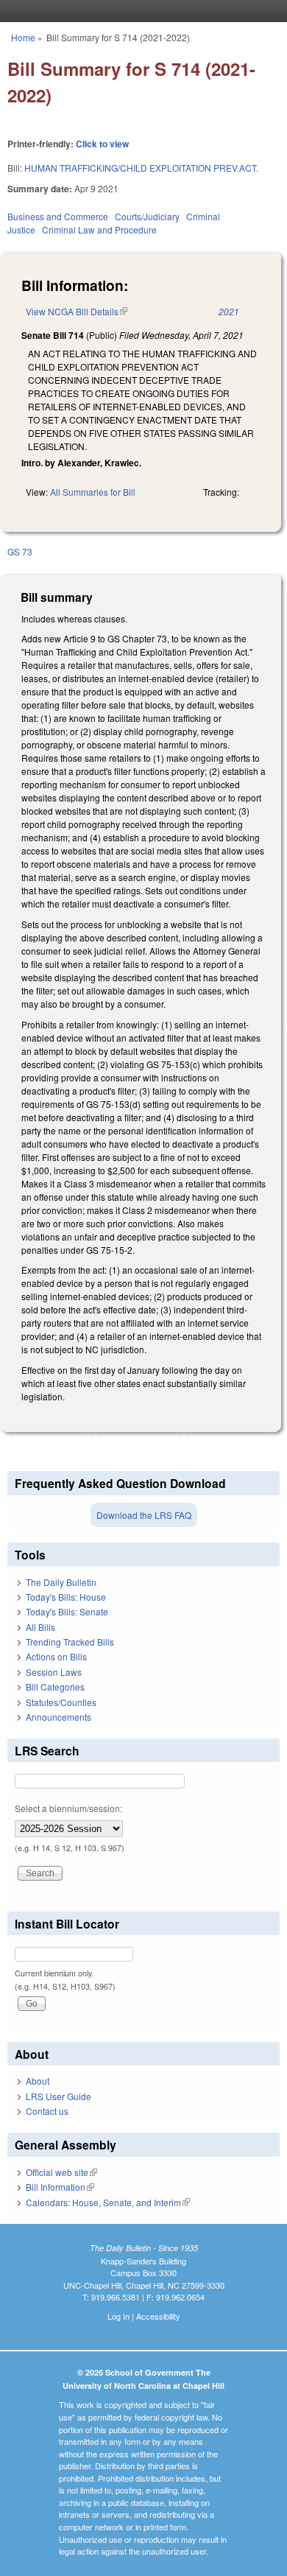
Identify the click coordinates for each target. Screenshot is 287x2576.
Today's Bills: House (66, 1597)
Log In (118, 2316)
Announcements (59, 1717)
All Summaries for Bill (93, 492)
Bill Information (60, 2187)
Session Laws (54, 1672)
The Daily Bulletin (61, 1582)
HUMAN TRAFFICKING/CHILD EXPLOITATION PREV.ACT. (141, 168)
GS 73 (20, 551)
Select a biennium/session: (68, 1808)
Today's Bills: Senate (67, 1611)
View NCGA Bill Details (77, 311)
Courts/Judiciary (147, 216)
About (38, 2081)
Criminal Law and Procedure (99, 229)
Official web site (61, 2172)
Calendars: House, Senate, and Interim (108, 2202)
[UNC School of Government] (140, 11)
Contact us (47, 2111)
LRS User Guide (59, 2096)
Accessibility (158, 2316)
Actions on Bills (56, 1656)
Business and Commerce (58, 216)
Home (23, 37)
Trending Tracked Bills (70, 1642)
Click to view (102, 144)
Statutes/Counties (61, 1702)
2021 (229, 311)
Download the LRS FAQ (144, 1515)
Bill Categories (55, 1687)
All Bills (40, 1627)
